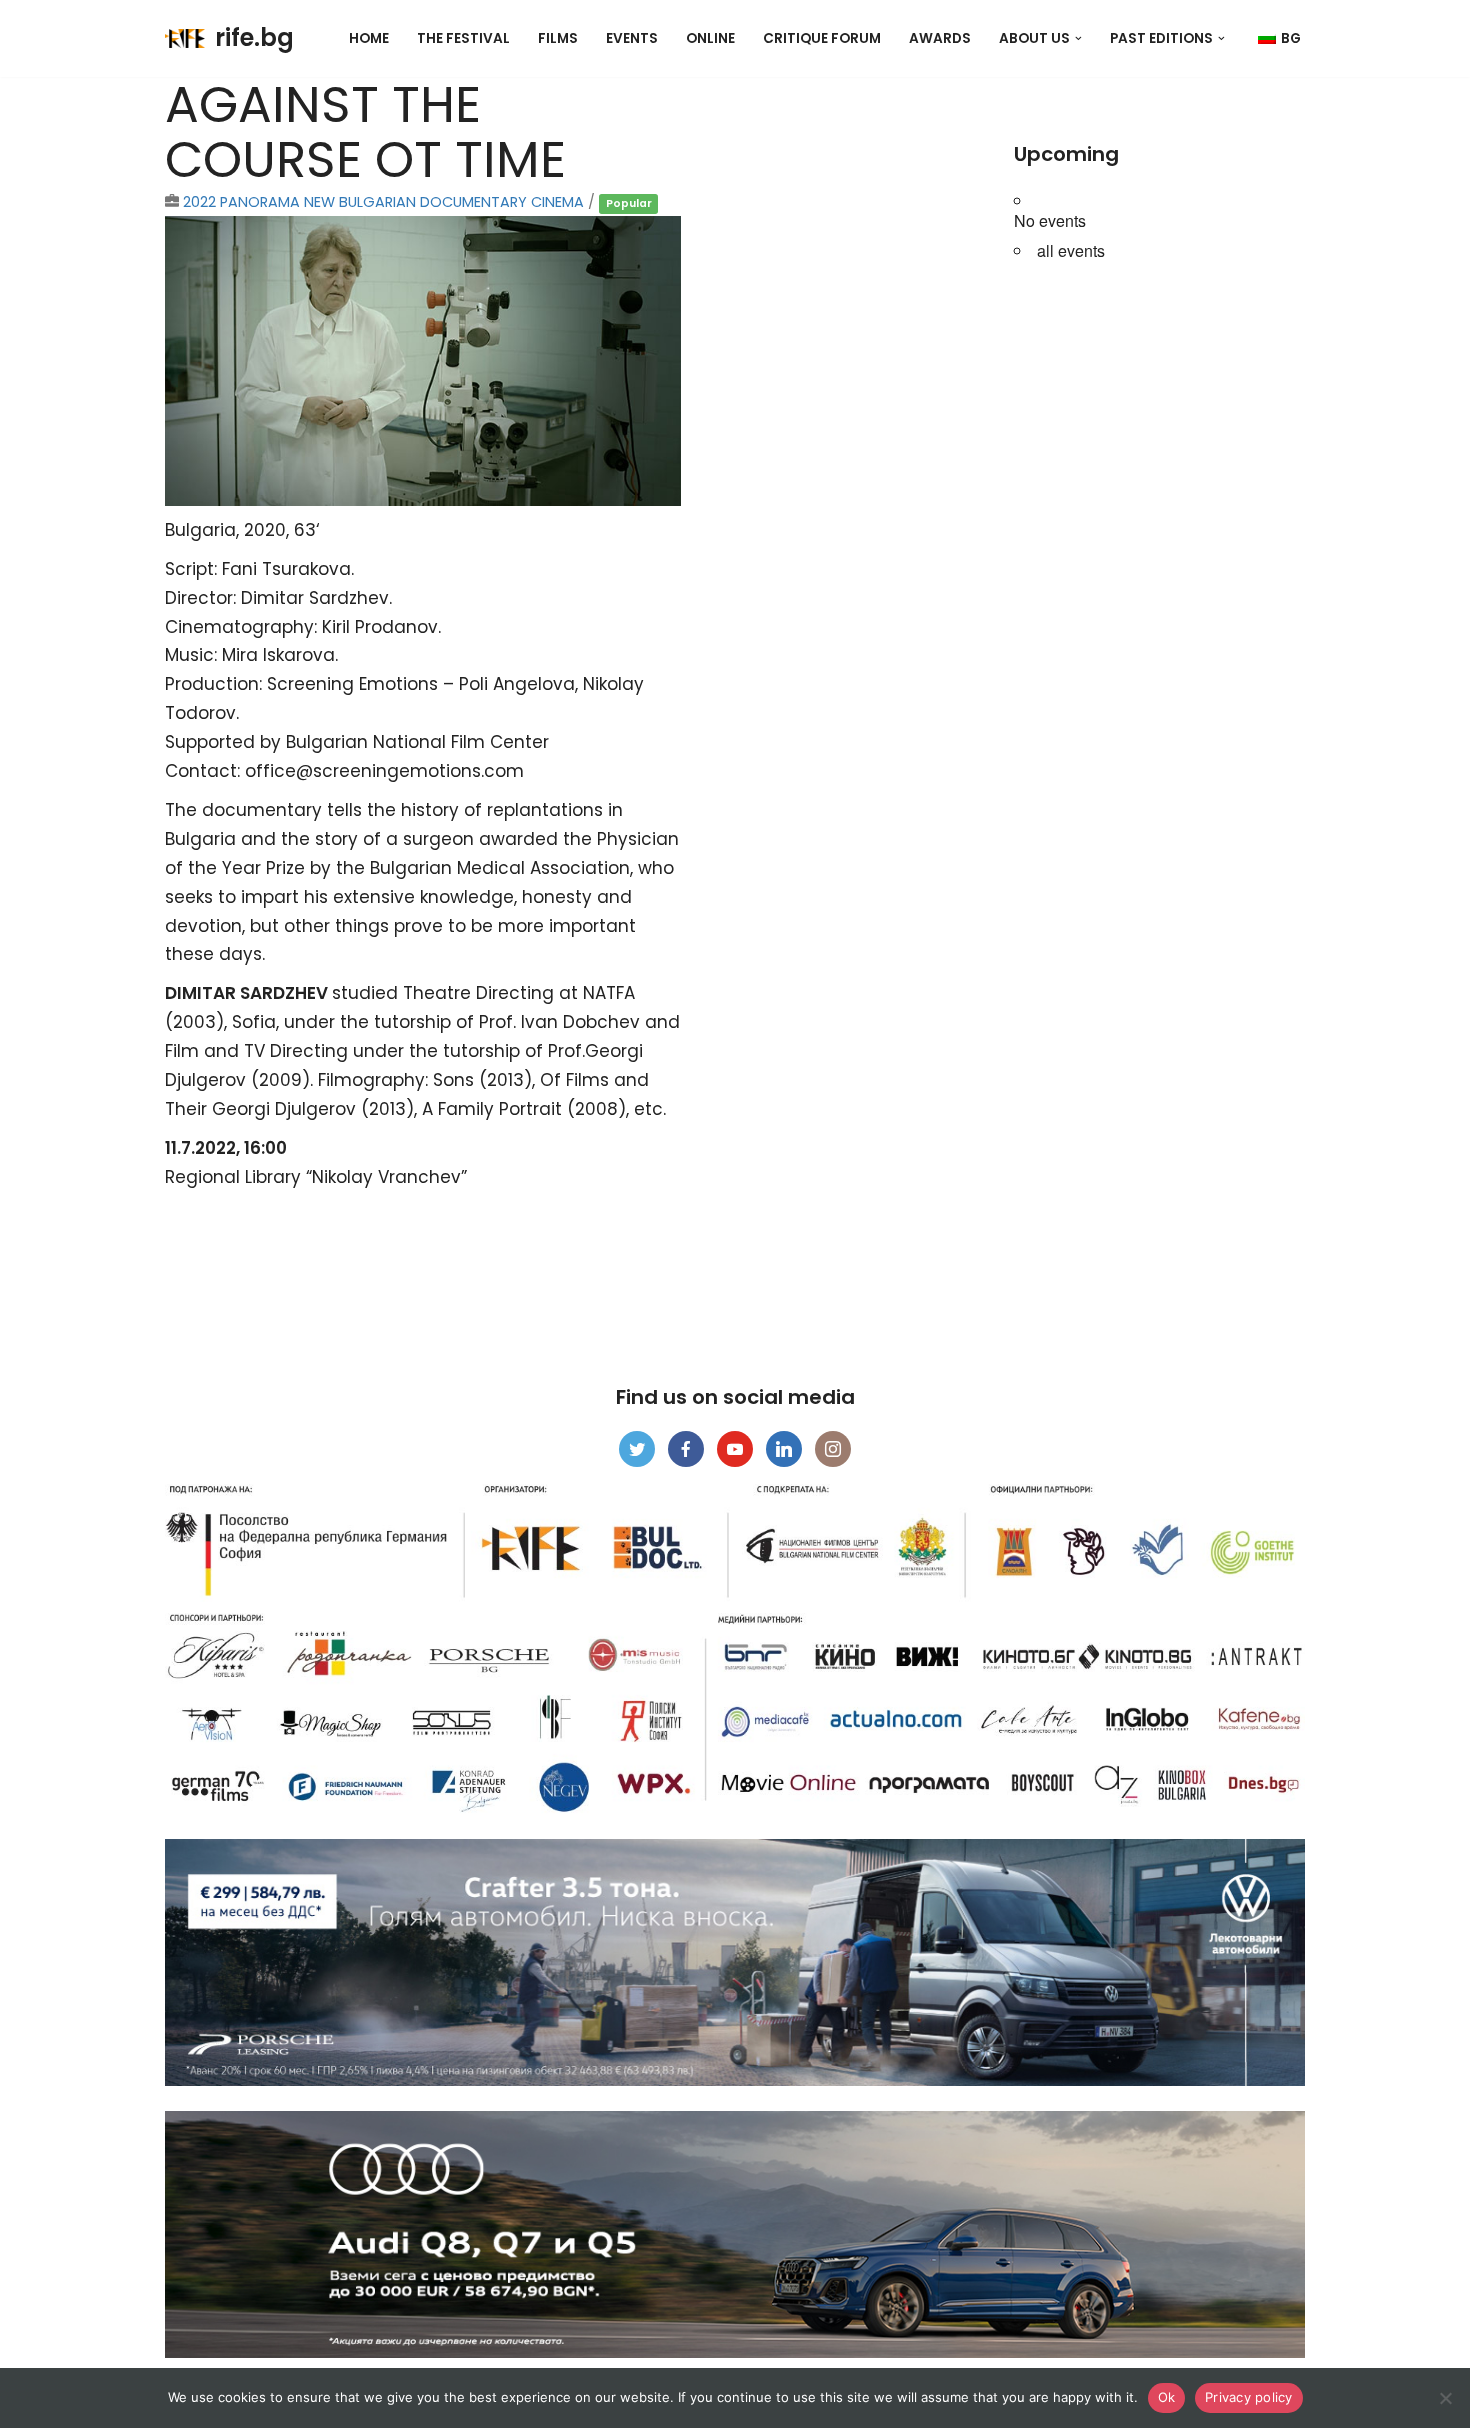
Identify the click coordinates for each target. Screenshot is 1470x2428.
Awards (940, 38)
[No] (1445, 2398)
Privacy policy (1249, 2397)
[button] (1078, 38)
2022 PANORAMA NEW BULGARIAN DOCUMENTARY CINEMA (383, 202)
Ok (1167, 2397)
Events (632, 38)
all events (1071, 250)
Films (558, 38)
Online (710, 38)
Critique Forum (822, 38)
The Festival (463, 38)
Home (369, 38)
